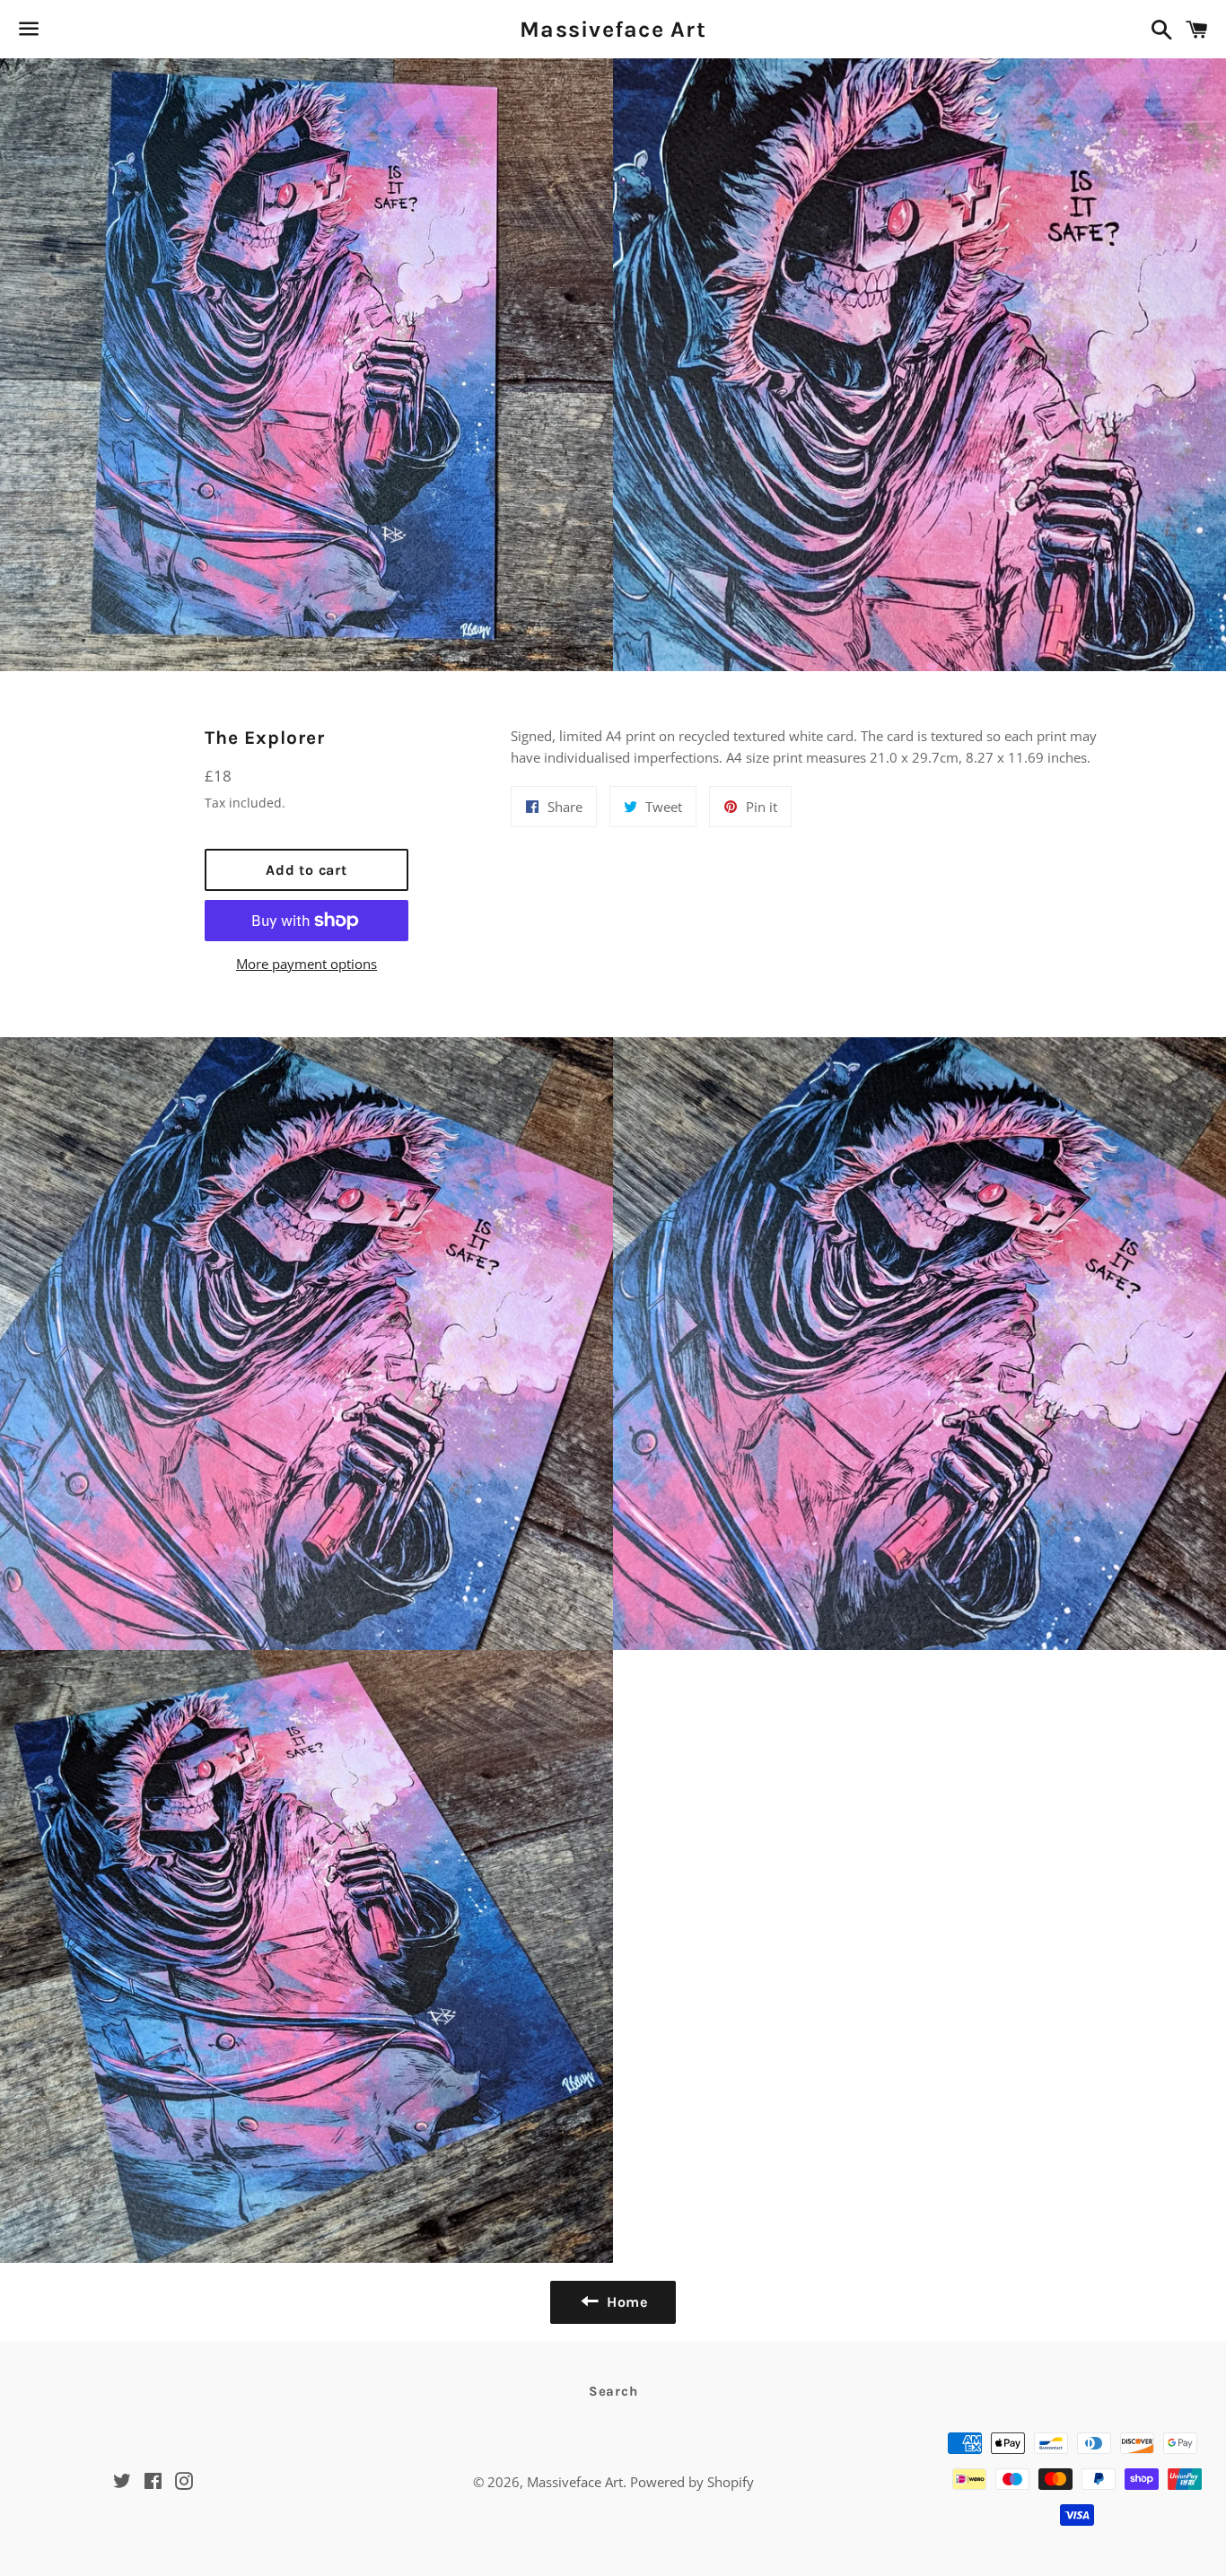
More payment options (306, 964)
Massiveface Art (613, 29)
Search (613, 2391)
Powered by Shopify (692, 2482)
